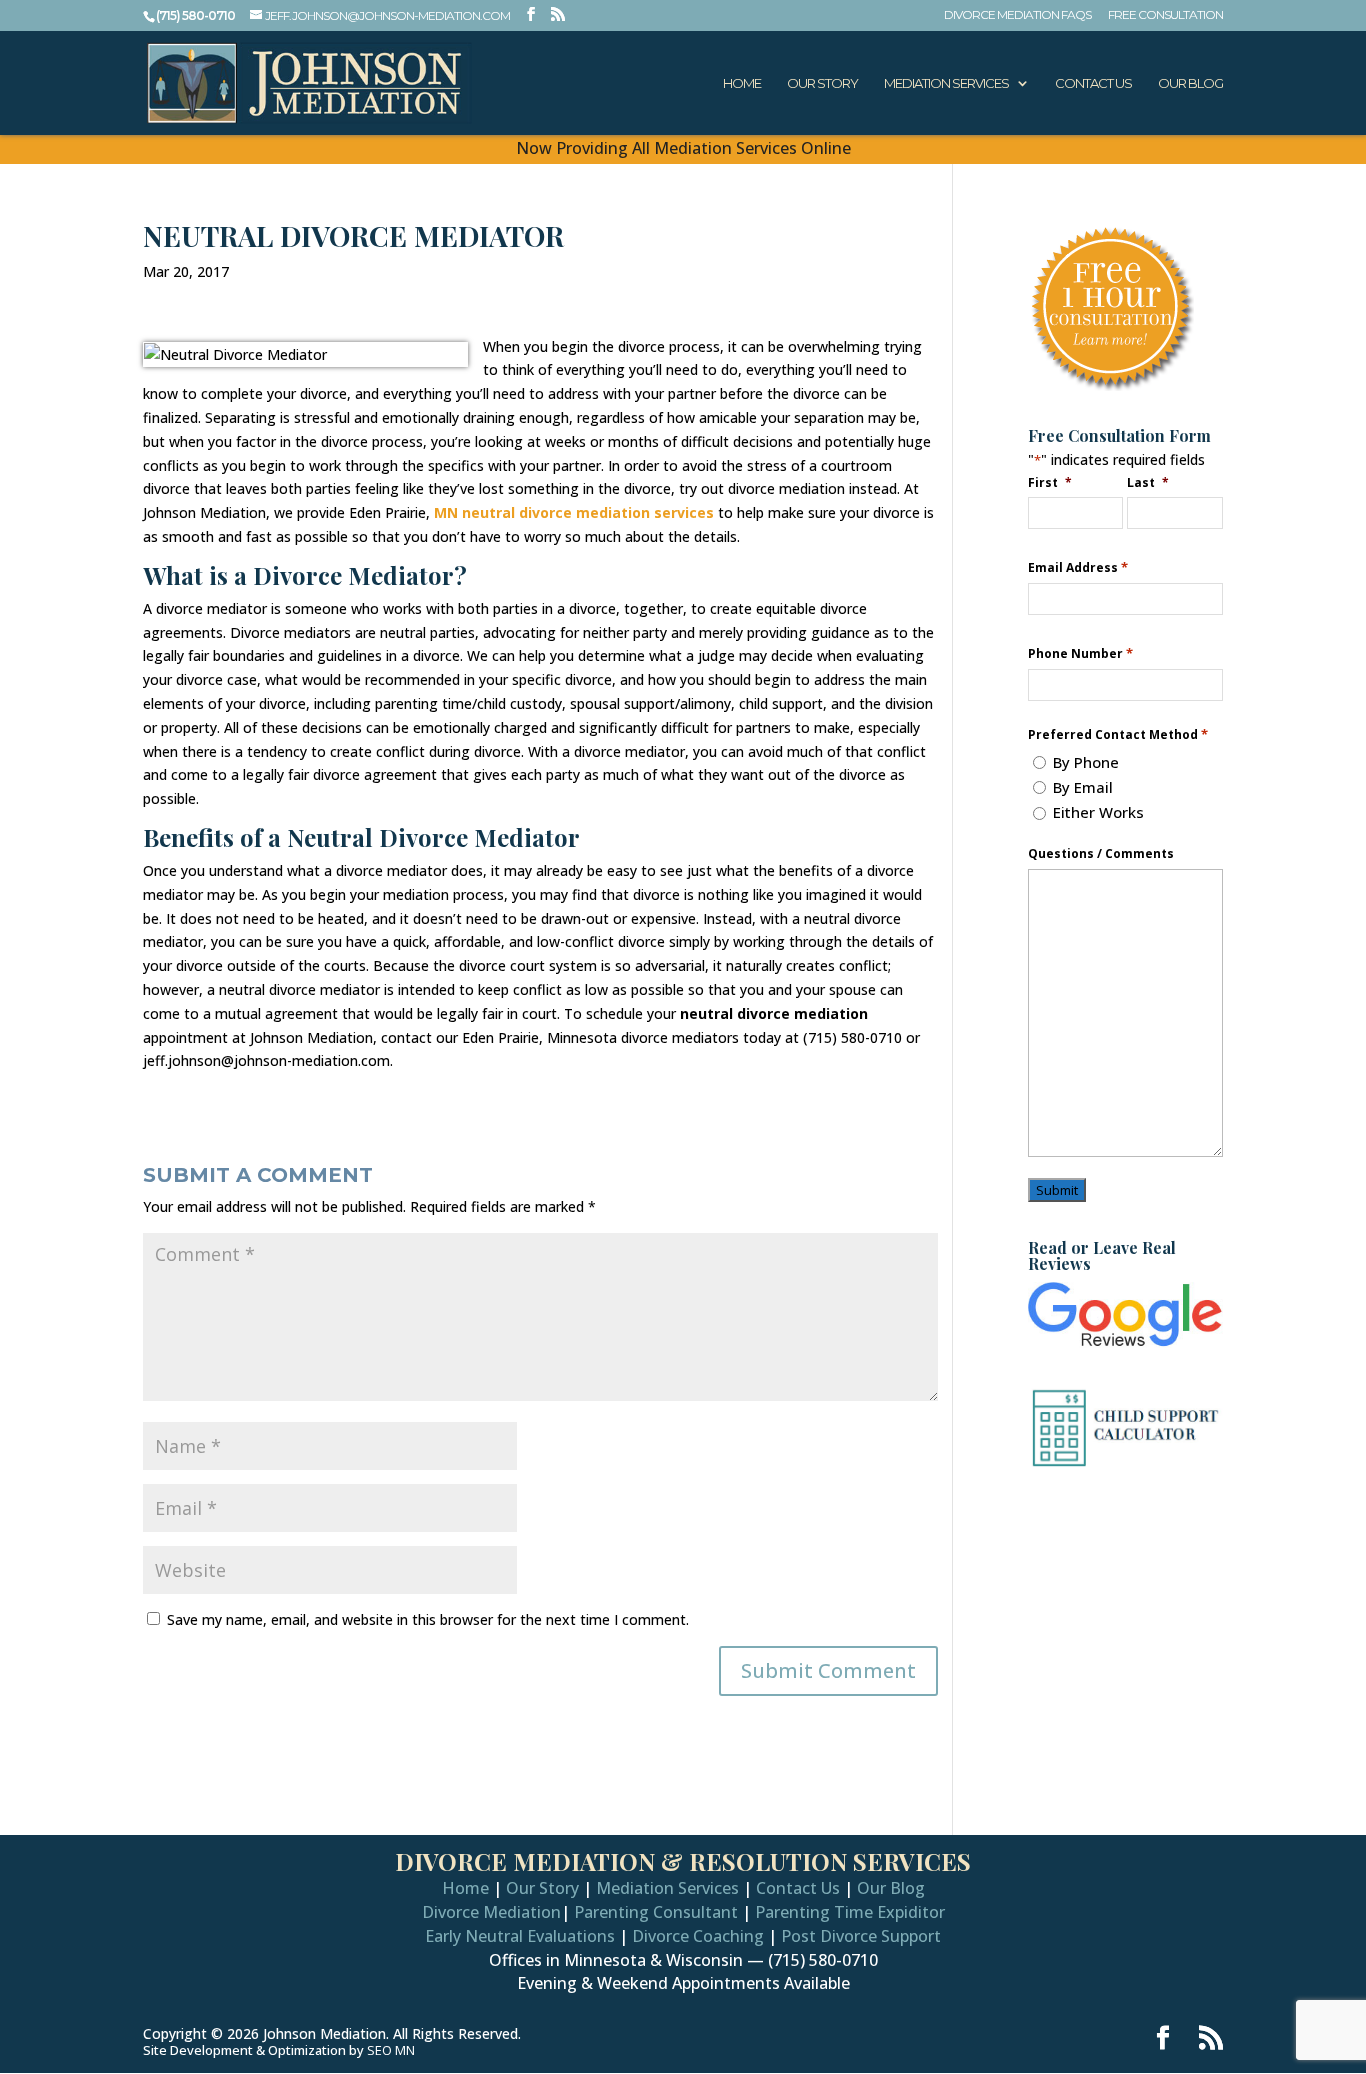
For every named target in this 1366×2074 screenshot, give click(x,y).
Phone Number (1080, 653)
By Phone (1086, 762)
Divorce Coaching (698, 1936)
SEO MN (391, 2050)
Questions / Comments (1101, 854)
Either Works (1098, 812)
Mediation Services (946, 83)
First (1050, 482)
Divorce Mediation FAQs (1017, 15)
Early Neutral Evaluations (520, 1936)
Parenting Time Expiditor (850, 1912)
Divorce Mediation (491, 1912)
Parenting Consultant (656, 1912)
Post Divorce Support (861, 1936)
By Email (1083, 787)
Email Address (1078, 567)
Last (1148, 482)
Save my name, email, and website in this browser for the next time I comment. (428, 1619)
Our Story (822, 83)
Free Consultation (1165, 15)
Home (742, 83)
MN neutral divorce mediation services (574, 512)
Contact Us (1093, 83)
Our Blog (1190, 83)
